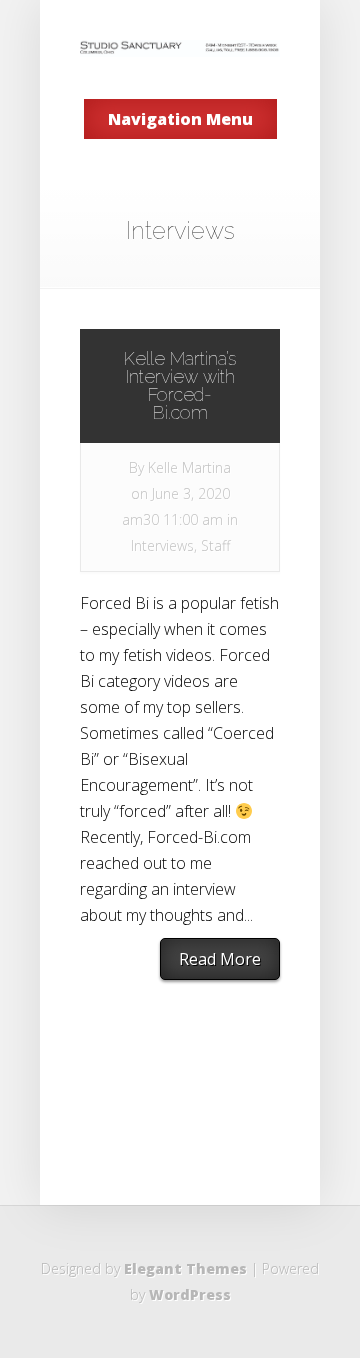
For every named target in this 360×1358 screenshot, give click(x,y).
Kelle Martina (189, 467)
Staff (215, 545)
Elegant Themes (185, 1268)
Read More (220, 959)
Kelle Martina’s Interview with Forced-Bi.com (180, 385)
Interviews (162, 545)
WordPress (190, 1294)
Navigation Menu (180, 119)
